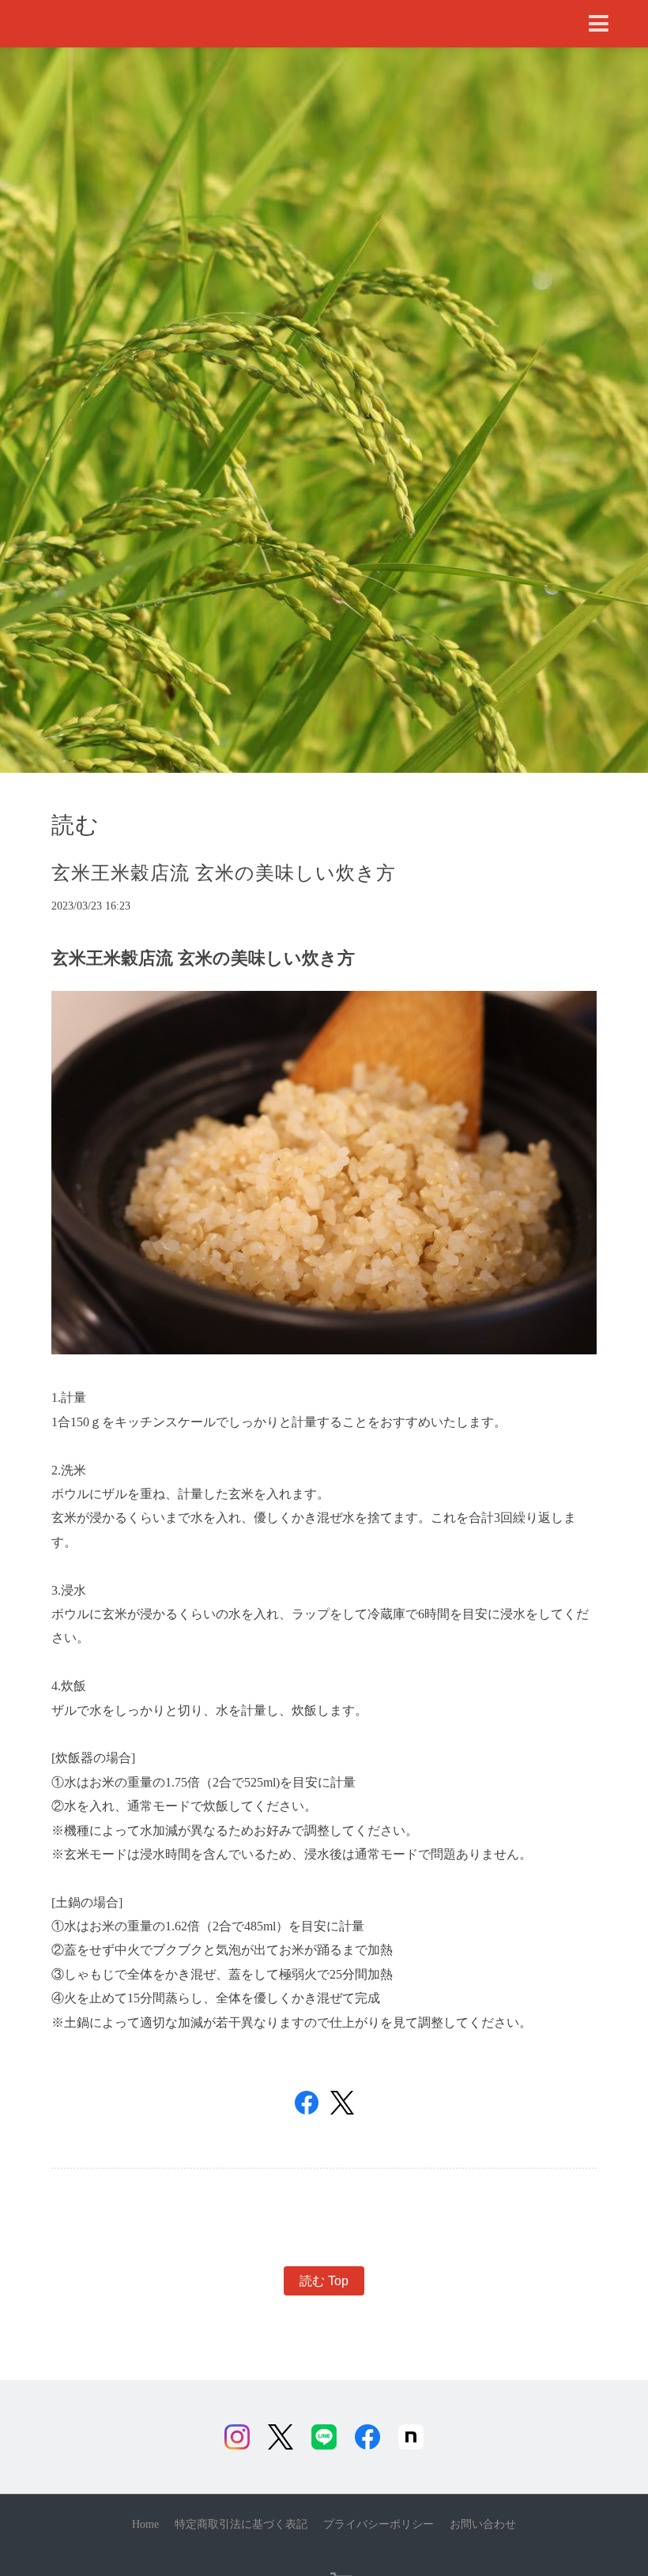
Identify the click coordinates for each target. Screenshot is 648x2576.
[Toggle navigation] (599, 24)
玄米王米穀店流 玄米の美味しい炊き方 (224, 873)
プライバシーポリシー (379, 2524)
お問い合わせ (483, 2524)
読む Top (324, 2281)
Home (145, 2524)
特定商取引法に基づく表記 (241, 2524)
